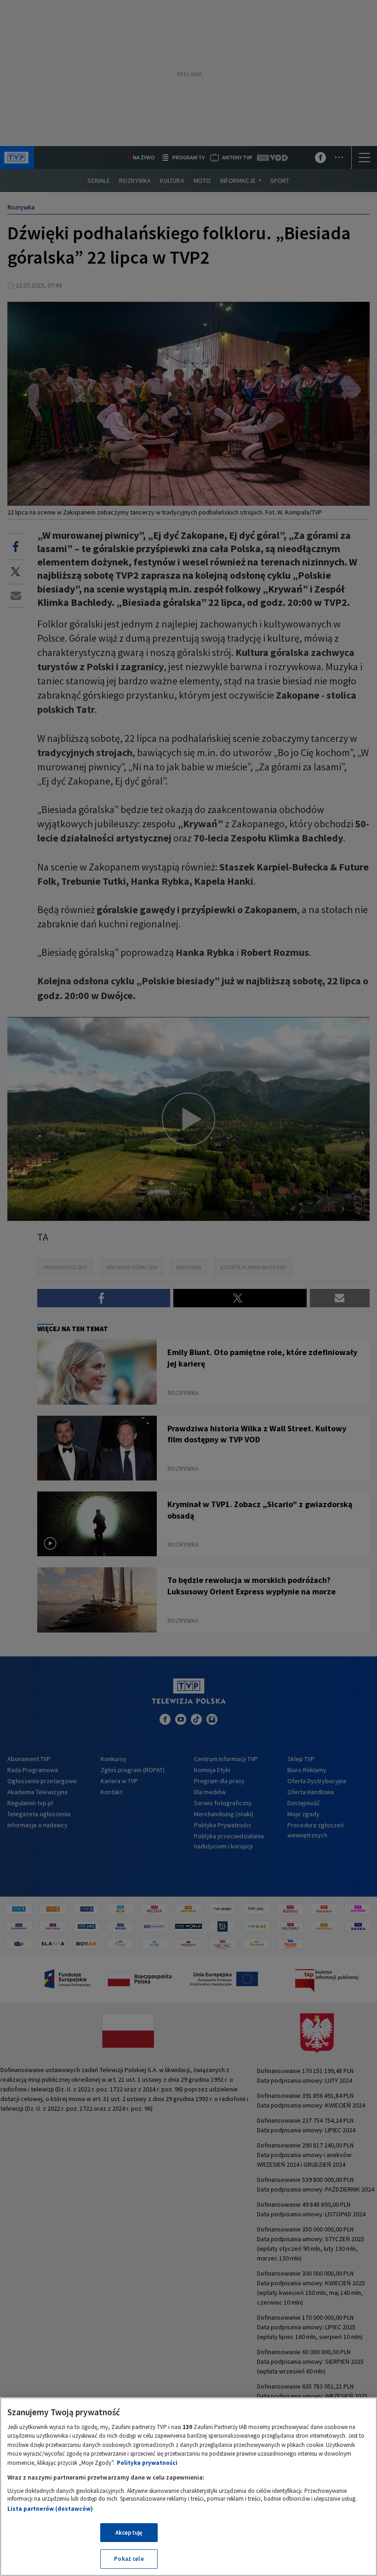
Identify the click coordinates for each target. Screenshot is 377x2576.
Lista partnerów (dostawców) (50, 2509)
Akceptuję (129, 2533)
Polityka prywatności (147, 2463)
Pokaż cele (129, 2559)
